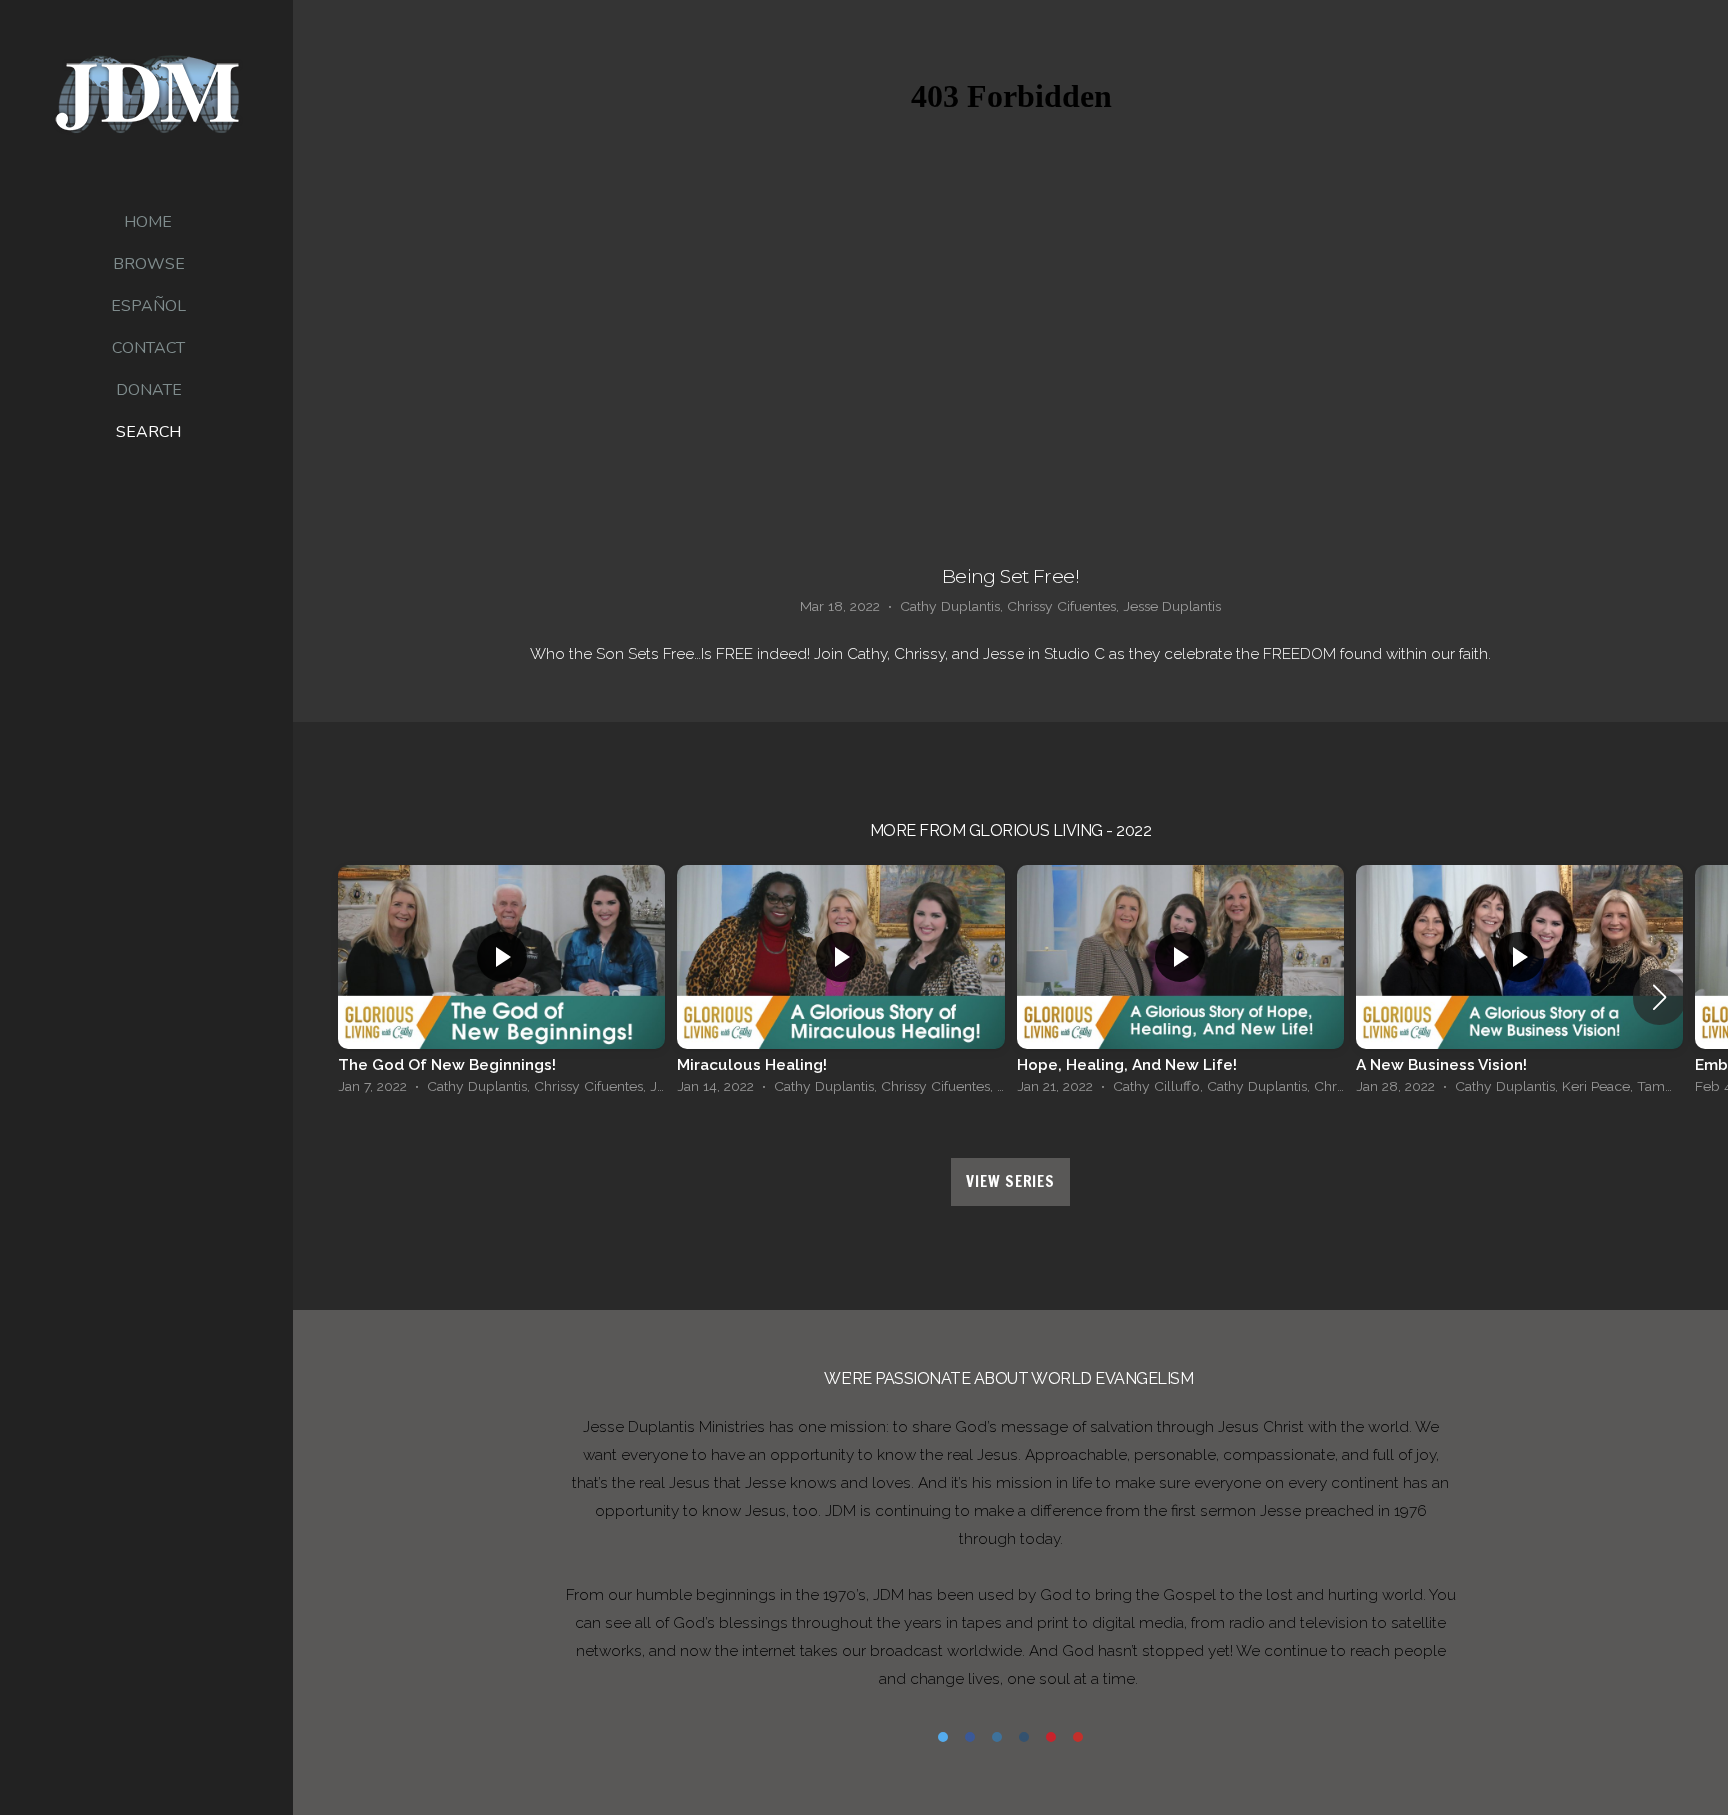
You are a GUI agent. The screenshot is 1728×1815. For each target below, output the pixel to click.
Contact (148, 348)
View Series (1010, 1181)
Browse (149, 264)
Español (148, 306)
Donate (149, 390)
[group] (501, 985)
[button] (1659, 997)
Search (148, 432)
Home (148, 222)
